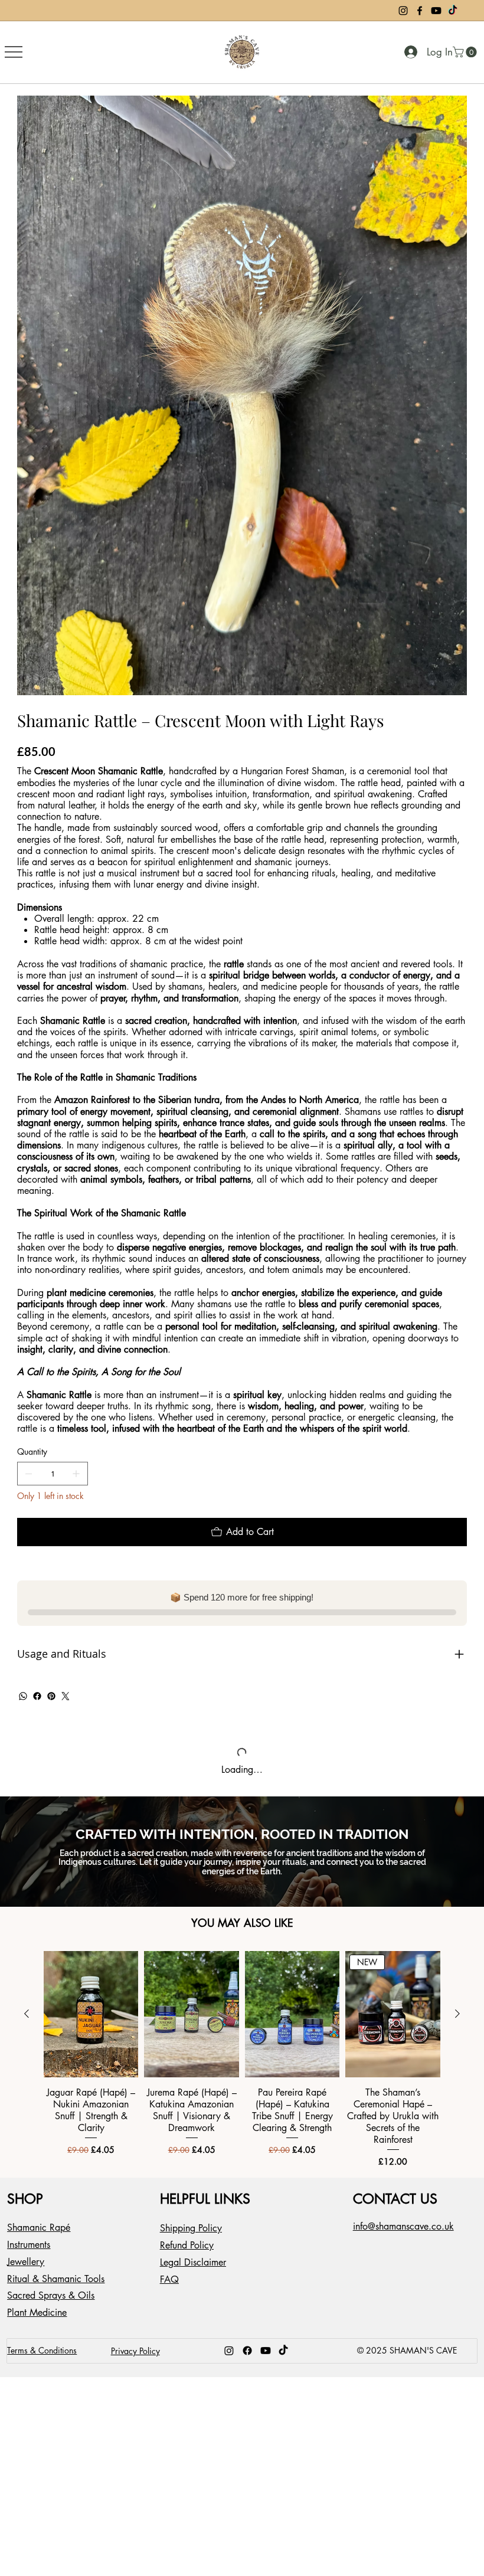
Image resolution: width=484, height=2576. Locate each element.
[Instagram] (403, 11)
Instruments (29, 2255)
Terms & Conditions (42, 2361)
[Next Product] (457, 2024)
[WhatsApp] (23, 1696)
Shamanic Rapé (39, 2238)
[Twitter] (66, 1696)
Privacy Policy (135, 2361)
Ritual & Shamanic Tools (56, 2289)
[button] (466, 52)
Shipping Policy (191, 2239)
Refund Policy (187, 2255)
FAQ (169, 2289)
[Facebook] (420, 11)
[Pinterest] (51, 1696)
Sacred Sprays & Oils (51, 2306)
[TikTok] (453, 11)
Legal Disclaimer (193, 2272)
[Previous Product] (27, 2024)
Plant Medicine (37, 2323)
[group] (242, 2069)
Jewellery (26, 2272)
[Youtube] (436, 11)
